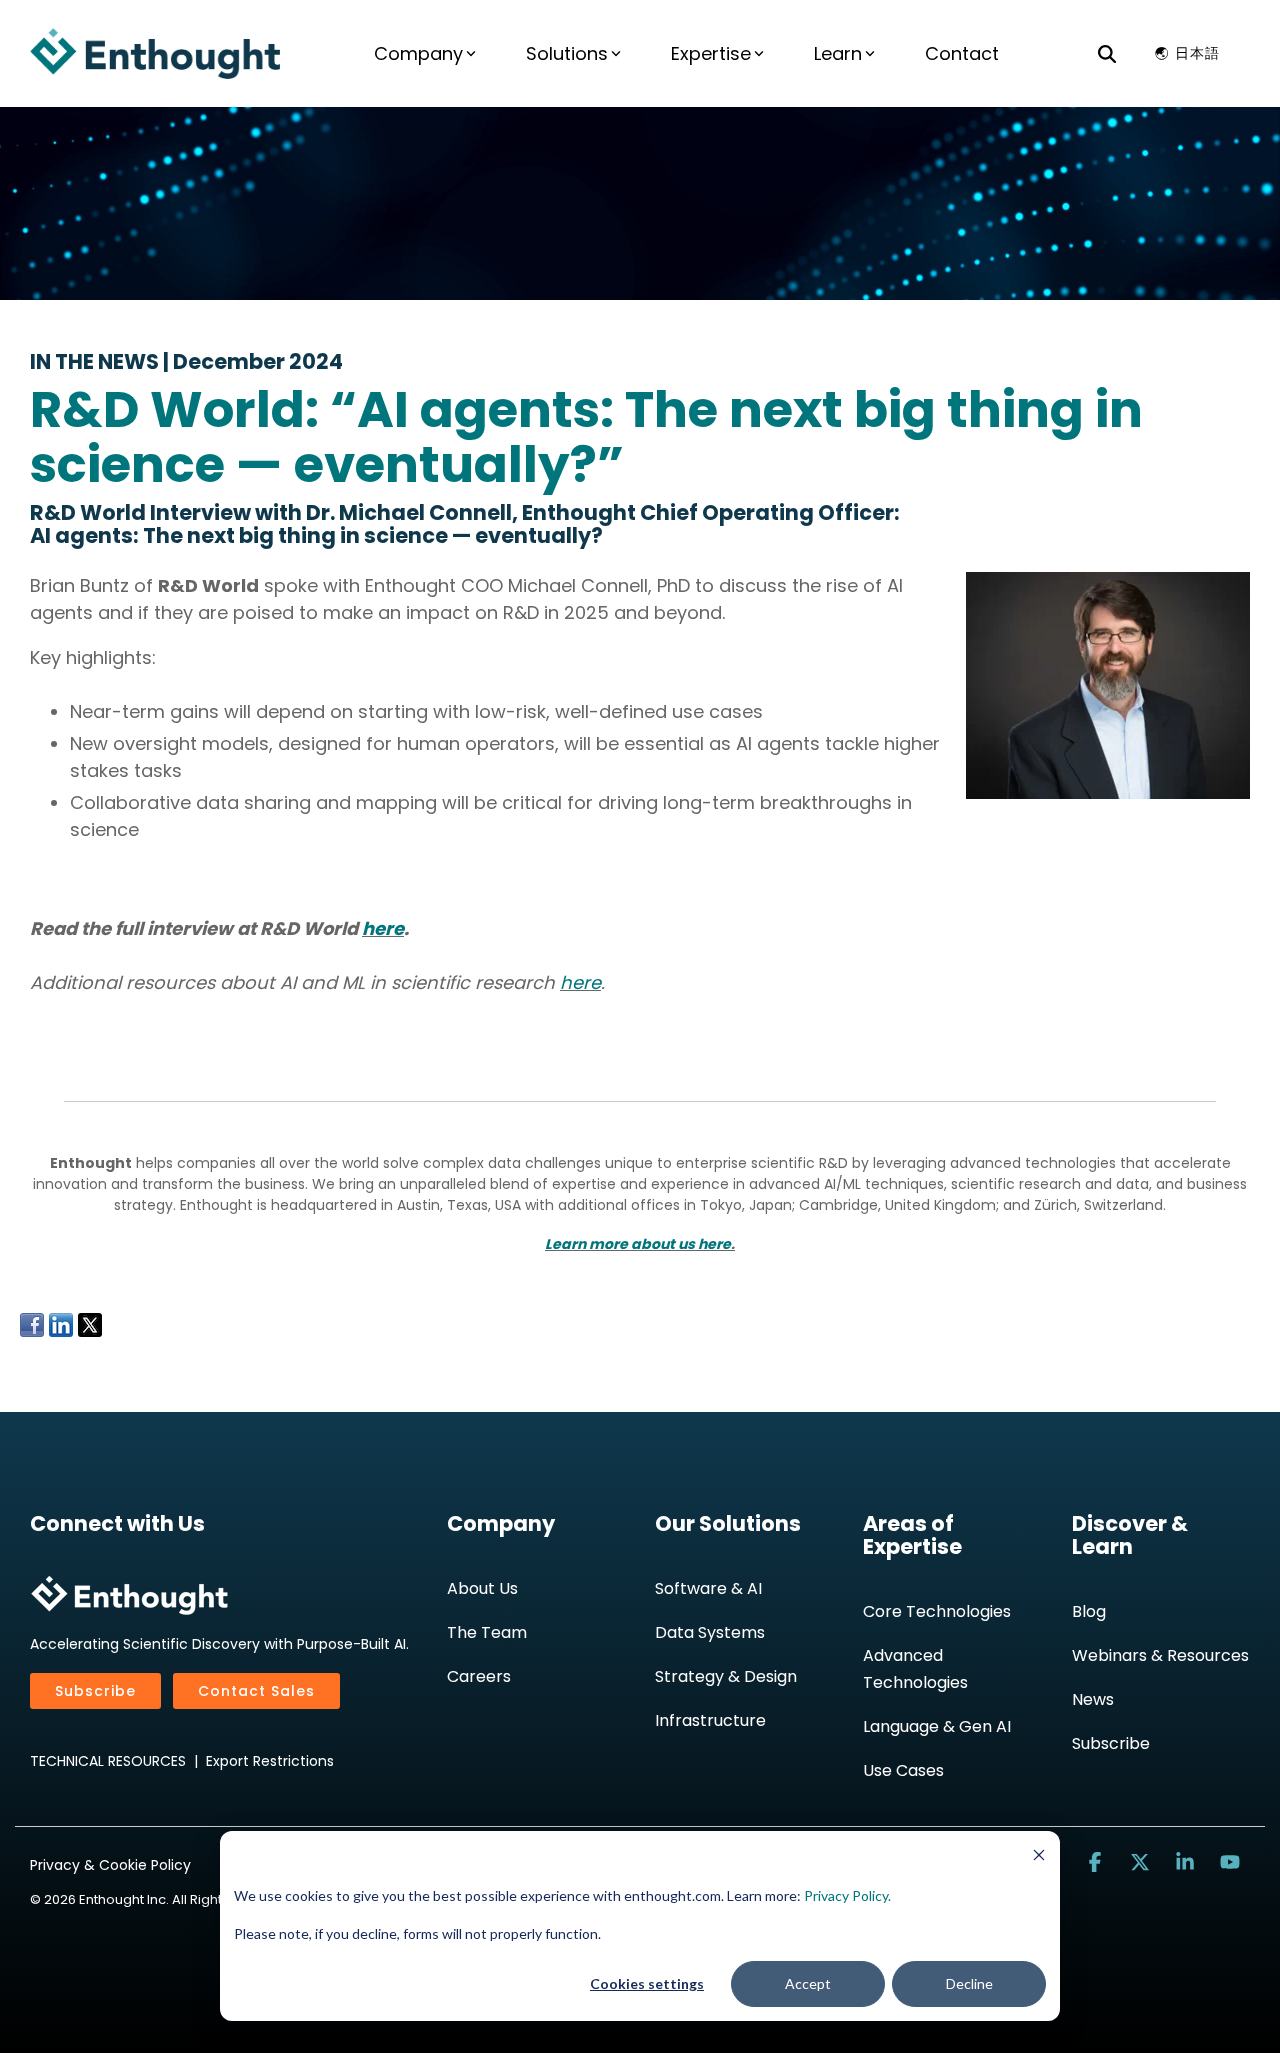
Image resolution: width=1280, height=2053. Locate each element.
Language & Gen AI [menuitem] (937, 1726)
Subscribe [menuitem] (1111, 1743)
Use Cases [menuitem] (903, 1770)
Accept (808, 1983)
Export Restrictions (270, 1761)
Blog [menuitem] (1089, 1611)
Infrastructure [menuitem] (710, 1720)
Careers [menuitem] (479, 1676)
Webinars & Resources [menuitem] (1160, 1655)
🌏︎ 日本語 (1187, 53)
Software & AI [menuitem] (708, 1588)
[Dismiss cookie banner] (1039, 1857)
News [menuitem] (1093, 1699)
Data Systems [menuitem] (710, 1632)
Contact (962, 53)
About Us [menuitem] (482, 1588)
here (383, 928)
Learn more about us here (638, 1244)
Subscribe (95, 1691)
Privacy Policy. (847, 1895)
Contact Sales (256, 1691)
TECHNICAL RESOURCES (108, 1761)
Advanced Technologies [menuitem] (915, 1669)
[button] (1097, 1862)
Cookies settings (647, 1983)
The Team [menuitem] (487, 1632)
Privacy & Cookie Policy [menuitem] (110, 1865)
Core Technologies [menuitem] (937, 1611)
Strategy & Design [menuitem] (726, 1676)
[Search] (1107, 53)
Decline (969, 1983)
